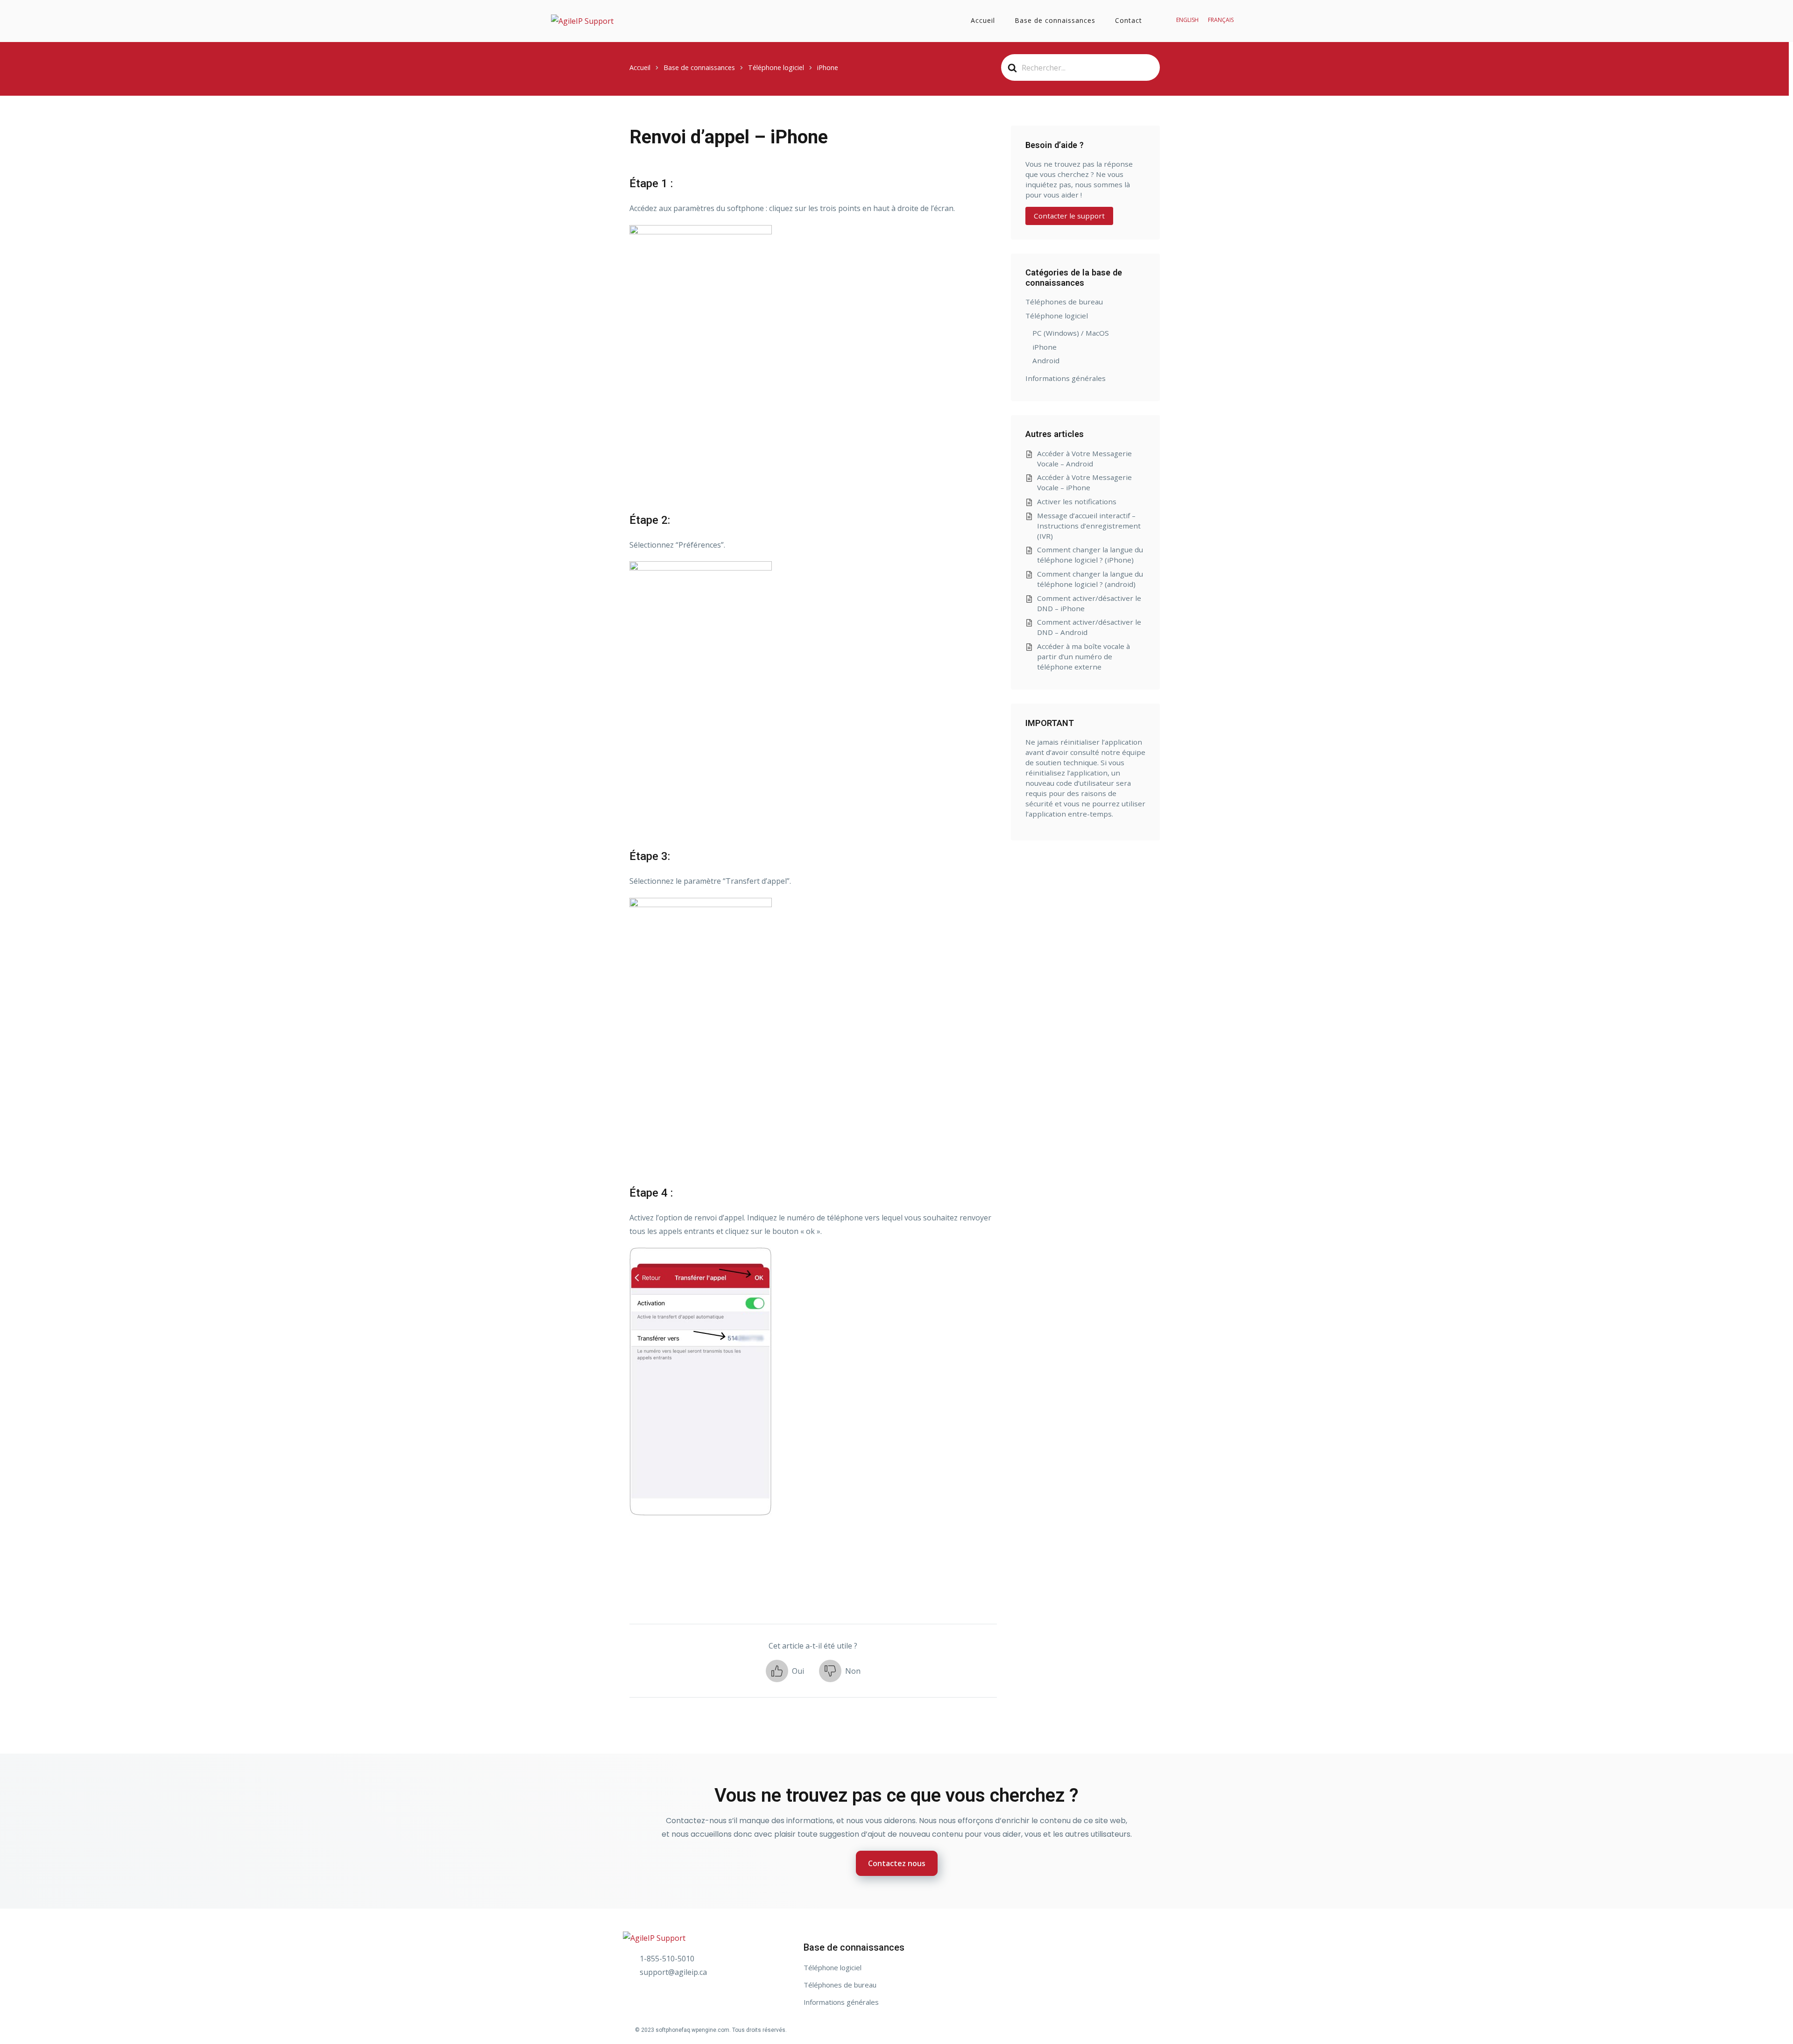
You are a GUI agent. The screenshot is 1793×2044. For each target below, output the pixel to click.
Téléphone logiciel (1057, 316)
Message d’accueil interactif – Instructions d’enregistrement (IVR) (1089, 526)
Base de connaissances (1055, 20)
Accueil (983, 20)
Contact (1129, 20)
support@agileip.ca (673, 1972)
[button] (785, 1671)
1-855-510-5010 (667, 1959)
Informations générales (1066, 378)
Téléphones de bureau (1064, 302)
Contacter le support (1069, 216)
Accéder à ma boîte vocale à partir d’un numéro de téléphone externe (1084, 656)
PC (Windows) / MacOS (1071, 333)
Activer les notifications (1077, 501)
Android (1046, 360)
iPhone (1045, 347)
